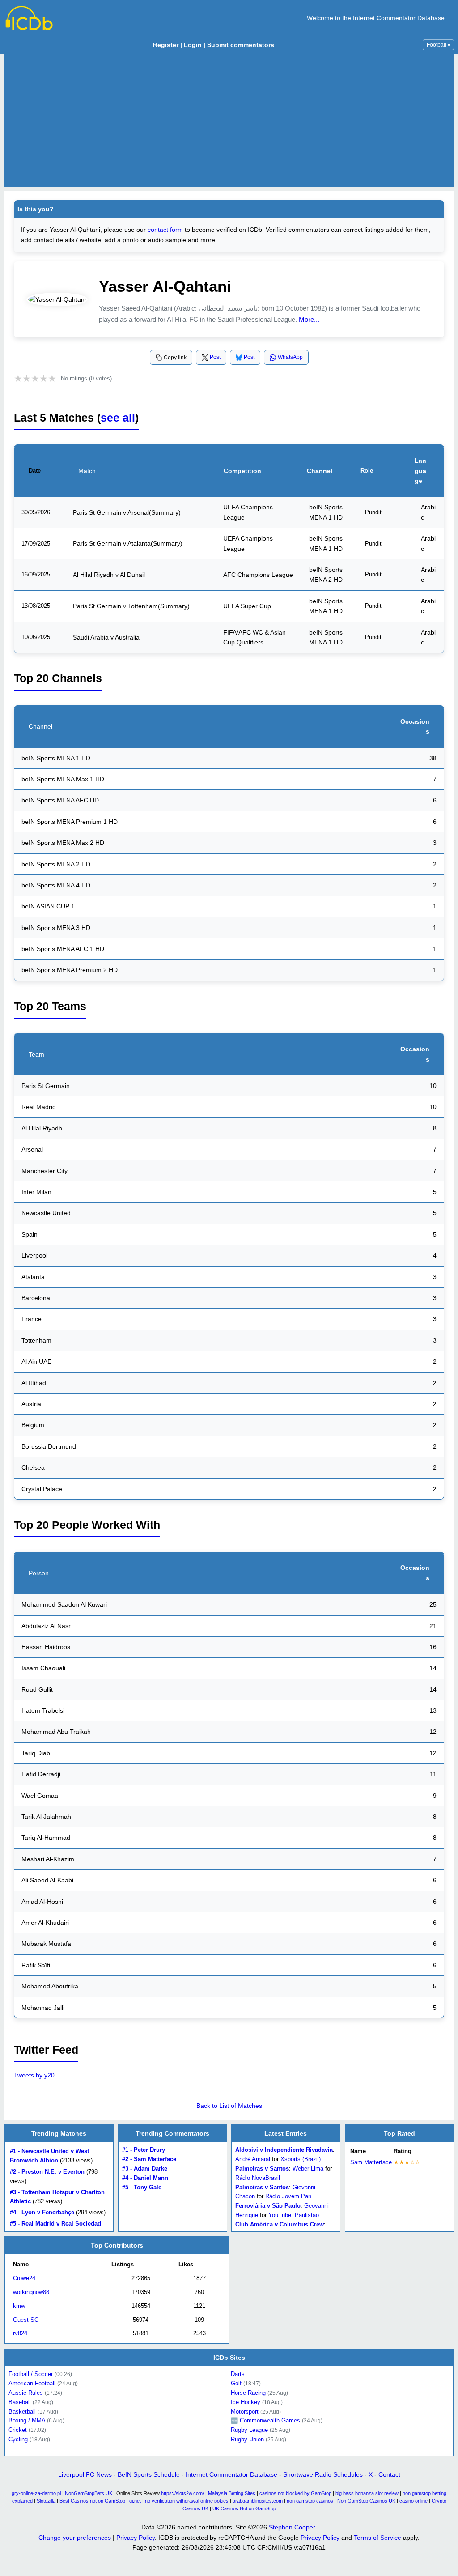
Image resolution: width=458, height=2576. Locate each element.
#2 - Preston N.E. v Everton (47, 2172)
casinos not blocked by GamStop (295, 2493)
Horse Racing (248, 2393)
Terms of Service (377, 2538)
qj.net (135, 2501)
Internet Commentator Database (231, 2474)
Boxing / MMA (27, 2420)
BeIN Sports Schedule (149, 2474)
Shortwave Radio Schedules (323, 2474)
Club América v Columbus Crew (280, 2224)
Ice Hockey (246, 2402)
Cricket (18, 2430)
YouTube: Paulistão (294, 2215)
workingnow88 (31, 2292)
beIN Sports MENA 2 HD (326, 575)
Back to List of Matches (229, 2106)
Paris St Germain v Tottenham (115, 606)
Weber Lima (308, 2169)
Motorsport (245, 2411)
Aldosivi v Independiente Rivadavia (284, 2150)
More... (309, 319)
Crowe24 (24, 2279)
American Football (32, 2383)
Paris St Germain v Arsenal (111, 512)
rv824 (20, 2334)
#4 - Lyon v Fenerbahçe (42, 2212)
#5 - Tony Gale (142, 2187)
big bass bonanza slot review (367, 2493)
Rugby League (249, 2430)
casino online (413, 2501)
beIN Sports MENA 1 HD (326, 512)
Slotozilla (46, 2501)
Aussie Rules (26, 2393)
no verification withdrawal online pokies (187, 2501)
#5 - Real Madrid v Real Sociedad (55, 2224)
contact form (165, 230)
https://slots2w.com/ (182, 2493)
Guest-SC (26, 2320)
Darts (238, 2374)
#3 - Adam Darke (145, 2169)
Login (193, 45)
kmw (19, 2306)
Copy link (175, 358)
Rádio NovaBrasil (258, 2178)
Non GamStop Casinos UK (366, 2501)
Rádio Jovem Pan (288, 2196)
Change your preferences (75, 2538)
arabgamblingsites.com (258, 2501)
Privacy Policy (136, 2538)
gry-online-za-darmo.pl (36, 2493)
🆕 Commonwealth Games (265, 2420)
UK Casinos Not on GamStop (244, 2508)
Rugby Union (247, 2439)
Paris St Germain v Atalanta (112, 543)
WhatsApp (290, 357)
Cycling (18, 2439)
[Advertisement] (229, 120)
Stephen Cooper (292, 2527)
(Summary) (165, 512)
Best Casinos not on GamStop (92, 2501)
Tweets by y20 (34, 2075)
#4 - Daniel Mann (145, 2178)
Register (166, 45)
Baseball (20, 2402)
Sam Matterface (371, 2162)
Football (438, 45)
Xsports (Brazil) (301, 2159)
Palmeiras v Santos (262, 2169)
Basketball (22, 2411)
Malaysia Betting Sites (232, 2493)
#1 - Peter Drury (144, 2150)
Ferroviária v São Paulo (268, 2206)
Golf (236, 2383)
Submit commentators (241, 45)
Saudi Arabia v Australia (106, 637)
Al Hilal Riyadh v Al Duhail (109, 575)
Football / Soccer (31, 2374)
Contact (389, 2474)
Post (215, 357)
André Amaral (253, 2159)
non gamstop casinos (310, 2501)
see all (118, 418)
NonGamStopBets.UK (89, 2493)
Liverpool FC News (85, 2474)
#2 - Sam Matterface (149, 2159)
